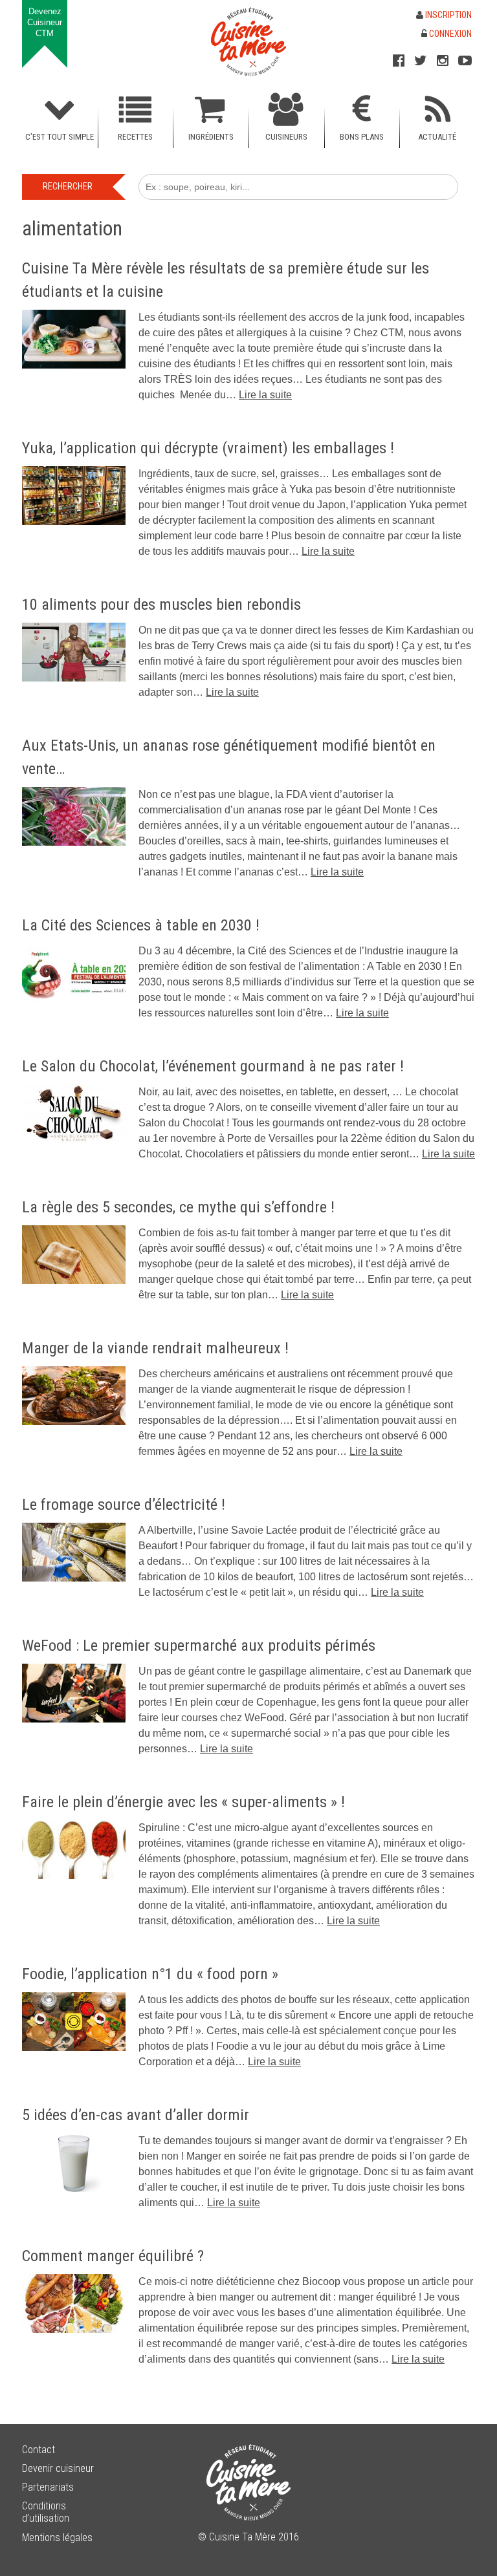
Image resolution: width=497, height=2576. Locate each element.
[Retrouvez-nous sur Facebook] (399, 61)
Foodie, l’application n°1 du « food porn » (150, 1974)
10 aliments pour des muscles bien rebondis (161, 605)
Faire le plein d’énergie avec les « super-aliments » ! (183, 1802)
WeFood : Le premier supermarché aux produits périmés (199, 1646)
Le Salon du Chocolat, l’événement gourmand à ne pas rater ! (213, 1066)
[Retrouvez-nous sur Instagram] (443, 61)
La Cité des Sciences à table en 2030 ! (141, 925)
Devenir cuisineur (58, 2468)
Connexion (449, 34)
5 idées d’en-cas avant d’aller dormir (136, 2115)
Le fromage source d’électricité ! (124, 1505)
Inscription (447, 15)
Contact (39, 2450)
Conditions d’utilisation (46, 2512)
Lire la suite (265, 395)
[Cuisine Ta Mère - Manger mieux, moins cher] (248, 42)
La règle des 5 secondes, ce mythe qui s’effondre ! (178, 1207)
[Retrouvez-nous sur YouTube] (465, 61)
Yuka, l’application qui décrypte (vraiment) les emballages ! (208, 448)
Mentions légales (57, 2538)
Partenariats (48, 2487)
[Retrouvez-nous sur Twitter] (421, 61)
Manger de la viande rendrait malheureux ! (155, 1348)
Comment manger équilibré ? (113, 2256)
